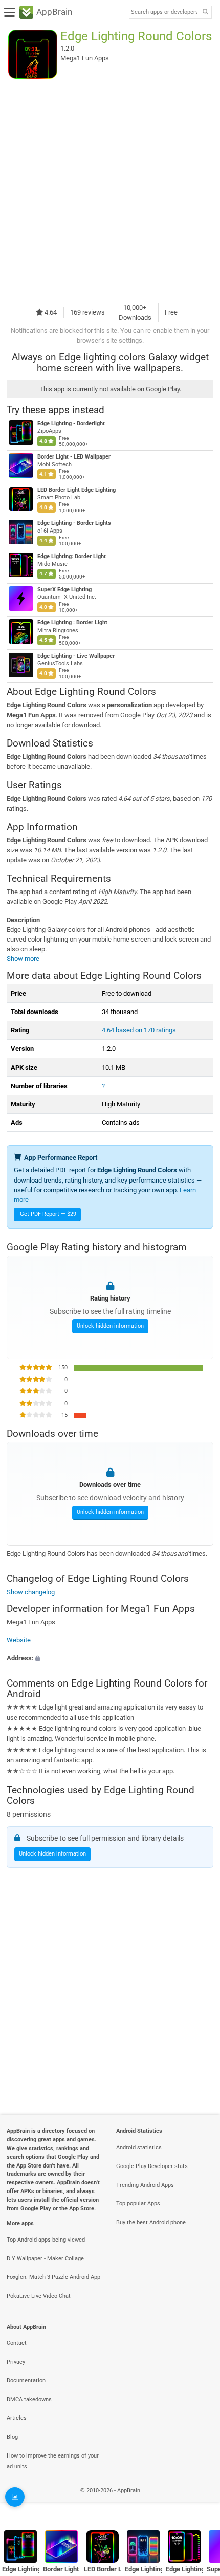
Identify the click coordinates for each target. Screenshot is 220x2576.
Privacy (16, 2362)
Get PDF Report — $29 (48, 1214)
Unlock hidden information (110, 1326)
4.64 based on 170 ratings (139, 1030)
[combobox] (164, 12)
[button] (110, 1658)
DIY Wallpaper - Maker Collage (45, 2259)
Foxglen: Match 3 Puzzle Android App (53, 2277)
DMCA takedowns (29, 2400)
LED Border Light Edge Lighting (76, 490)
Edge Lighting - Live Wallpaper (76, 656)
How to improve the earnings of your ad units (53, 2461)
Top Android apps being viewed (46, 2240)
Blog (12, 2437)
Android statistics (139, 2147)
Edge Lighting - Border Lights (74, 523)
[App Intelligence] (15, 2497)
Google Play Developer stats (152, 2166)
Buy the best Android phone (151, 2222)
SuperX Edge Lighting (64, 589)
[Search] (205, 13)
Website (19, 1640)
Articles (17, 2418)
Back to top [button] (200, 2502)
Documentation (26, 2381)
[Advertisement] (110, 190)
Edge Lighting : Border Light (72, 623)
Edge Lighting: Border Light (72, 556)
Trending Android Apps (145, 2185)
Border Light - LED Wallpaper (74, 457)
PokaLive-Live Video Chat (39, 2296)
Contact (17, 2343)
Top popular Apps (138, 2204)
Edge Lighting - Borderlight (71, 424)
